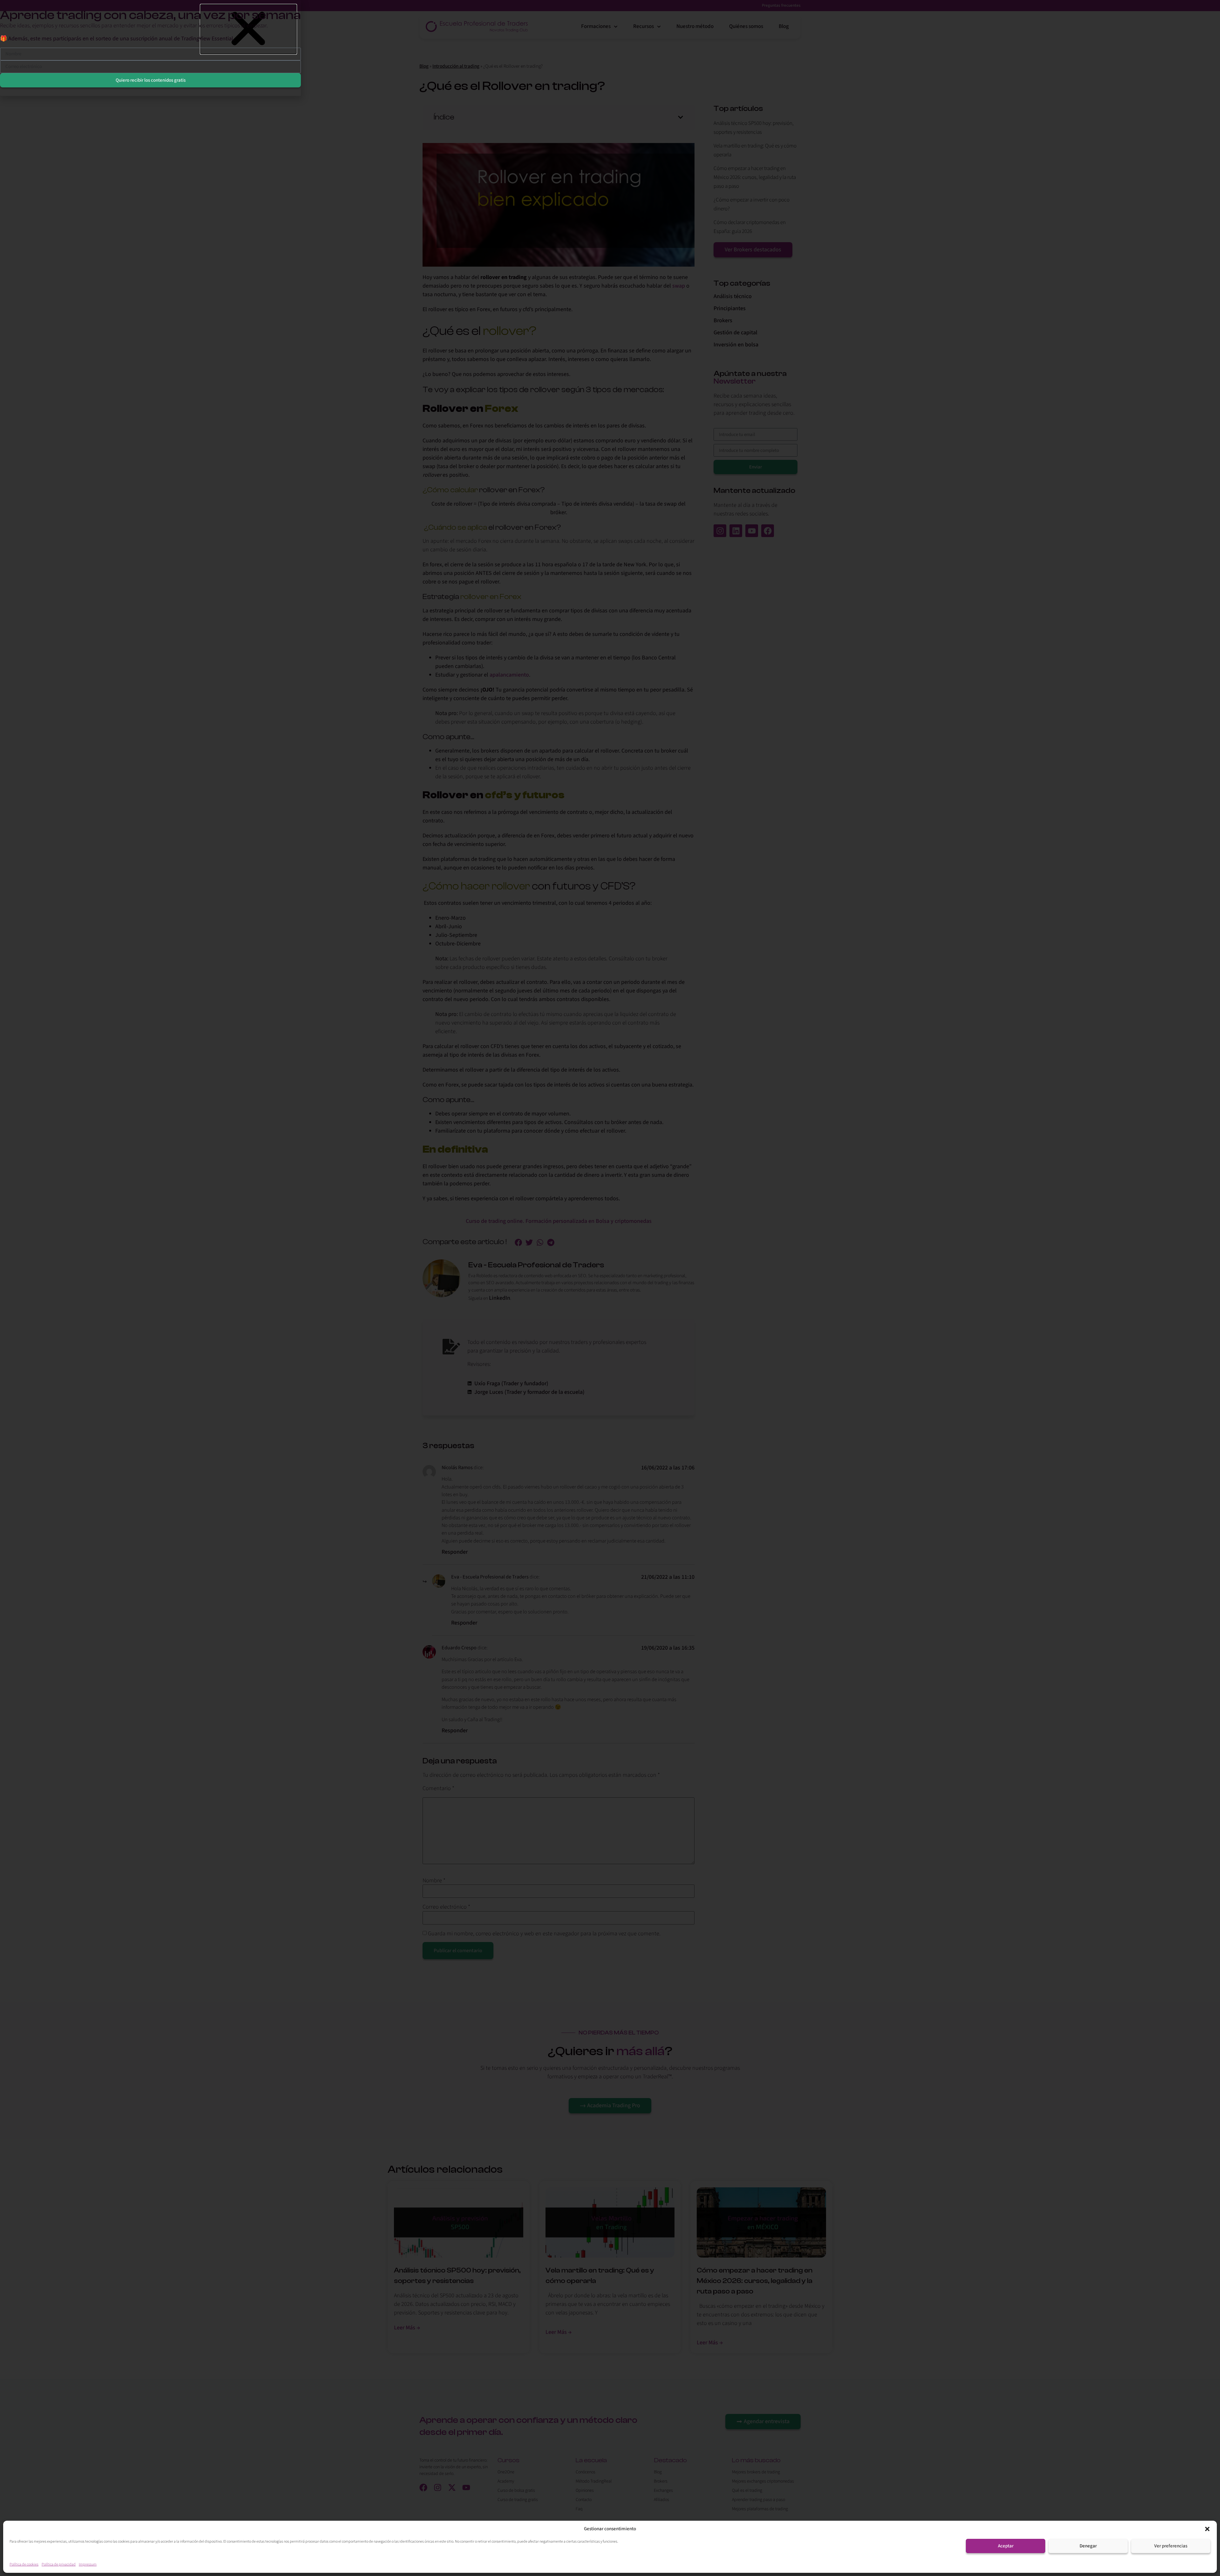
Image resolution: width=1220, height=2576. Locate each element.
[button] (1207, 2529)
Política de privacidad (59, 2564)
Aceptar (1006, 2546)
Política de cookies (24, 2564)
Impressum (88, 2564)
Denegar (1088, 2546)
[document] (610, 1288)
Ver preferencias (1171, 2546)
